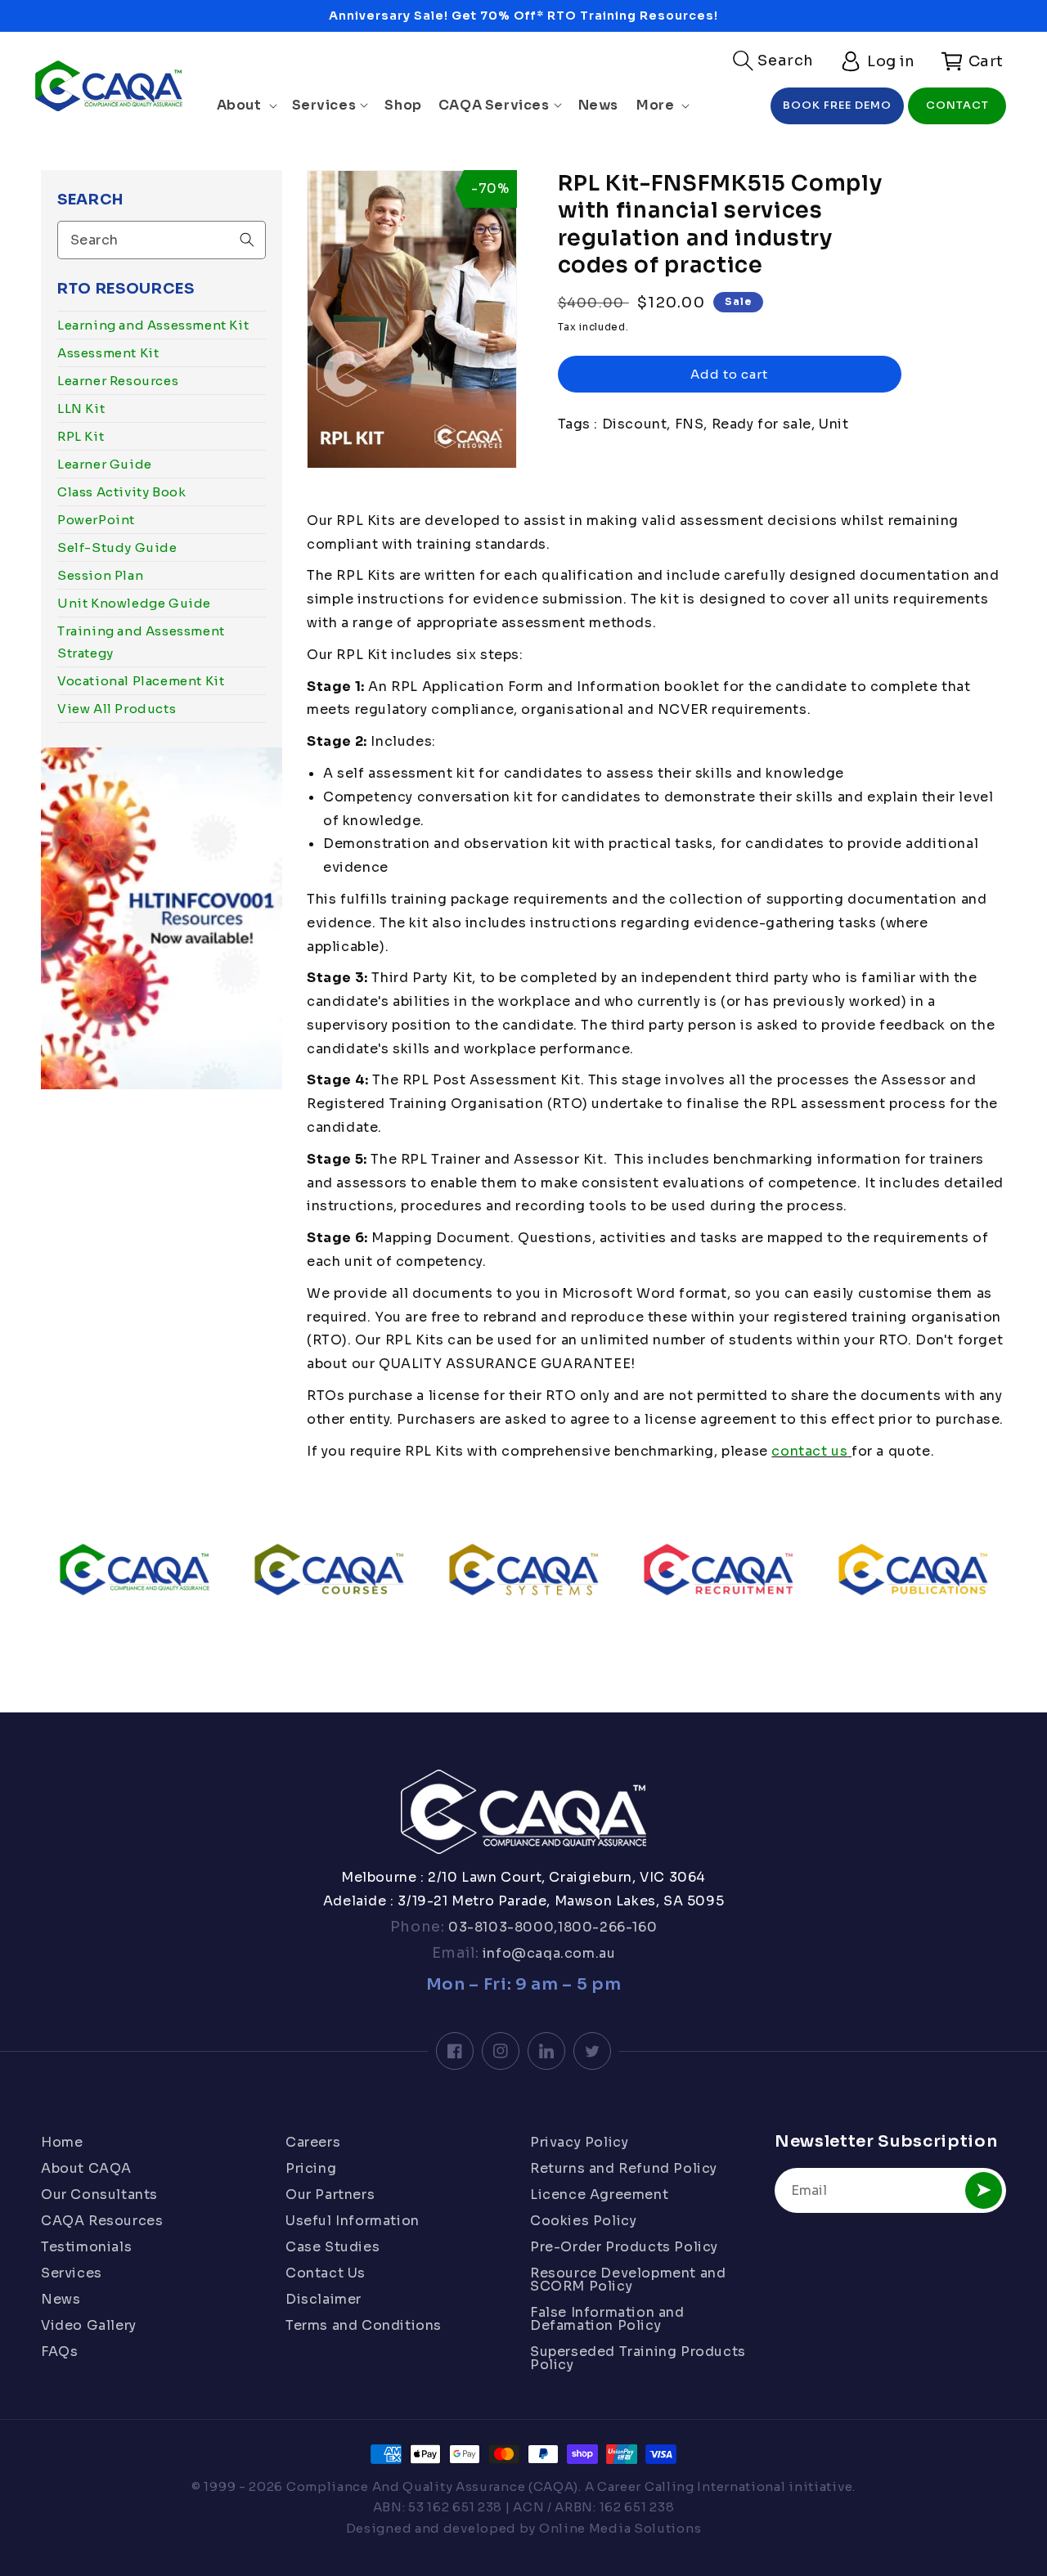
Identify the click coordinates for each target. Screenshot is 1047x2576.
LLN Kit (81, 408)
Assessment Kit (108, 353)
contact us (809, 1451)
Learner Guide (105, 464)
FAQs (59, 2352)
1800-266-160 (607, 1927)
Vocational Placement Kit (141, 681)
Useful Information (353, 2221)
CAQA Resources (102, 2221)
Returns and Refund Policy (624, 2168)
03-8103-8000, (501, 1927)
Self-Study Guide (117, 548)
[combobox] (162, 240)
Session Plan (100, 575)
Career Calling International (692, 2486)
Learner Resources (118, 381)
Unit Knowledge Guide (134, 603)
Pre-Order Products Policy (624, 2247)
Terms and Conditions (364, 2325)
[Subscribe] (984, 2190)
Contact (957, 105)
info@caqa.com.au (547, 1953)
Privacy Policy (579, 2143)
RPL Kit (81, 436)
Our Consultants (99, 2195)
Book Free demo (837, 105)
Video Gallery (89, 2325)
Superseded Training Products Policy (638, 2358)
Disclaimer (324, 2299)
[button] (773, 61)
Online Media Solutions (620, 2528)
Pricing (311, 2168)
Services (72, 2273)
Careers (313, 2143)
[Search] (247, 240)
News (61, 2299)
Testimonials (86, 2247)
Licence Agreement (599, 2195)
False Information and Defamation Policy (607, 2319)
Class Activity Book (121, 492)
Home (62, 2143)
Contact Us (326, 2273)
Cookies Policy (583, 2221)
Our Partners (330, 2195)
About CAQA (86, 2168)
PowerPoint (96, 520)
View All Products (117, 709)
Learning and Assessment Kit (153, 325)
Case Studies (333, 2247)
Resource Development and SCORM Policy (628, 2280)
